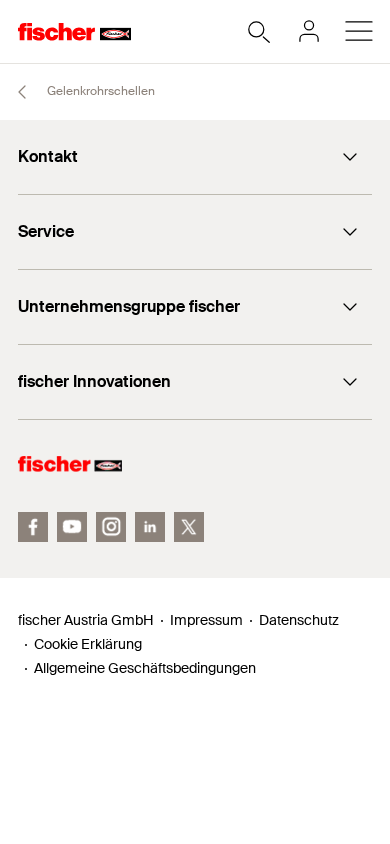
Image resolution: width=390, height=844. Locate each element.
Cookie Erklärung (88, 644)
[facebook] (33, 527)
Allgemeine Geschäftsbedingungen (145, 668)
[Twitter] (189, 527)
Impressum (206, 620)
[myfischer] (309, 31)
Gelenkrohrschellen (99, 91)
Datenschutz (299, 620)
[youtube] (72, 527)
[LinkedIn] (150, 527)
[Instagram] (111, 527)
